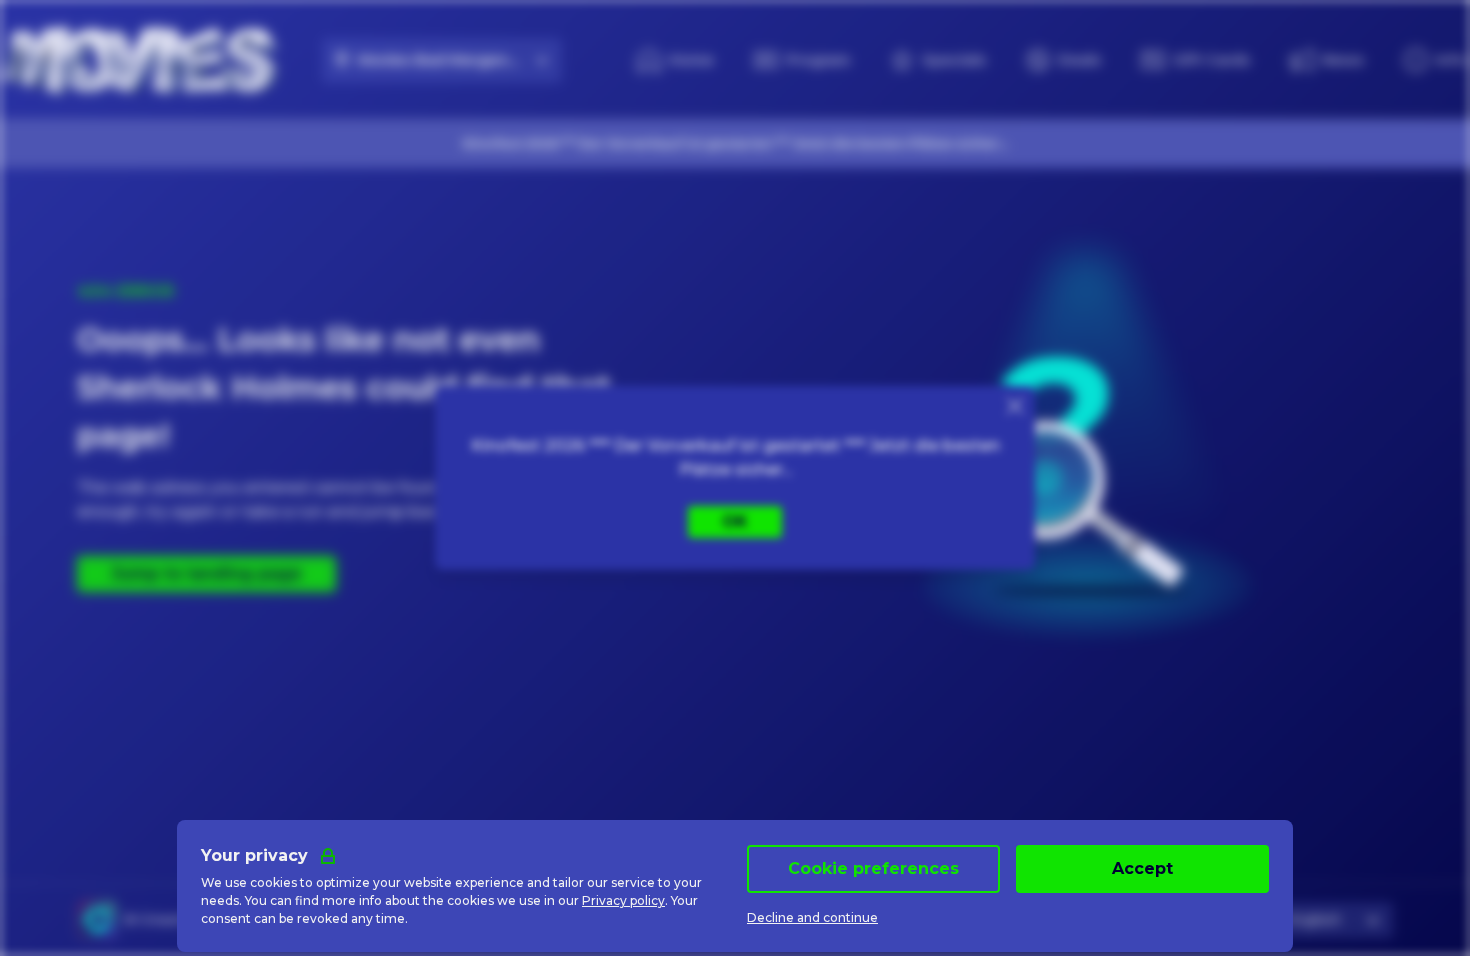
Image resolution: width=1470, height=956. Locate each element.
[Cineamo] (97, 920)
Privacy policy (623, 900)
